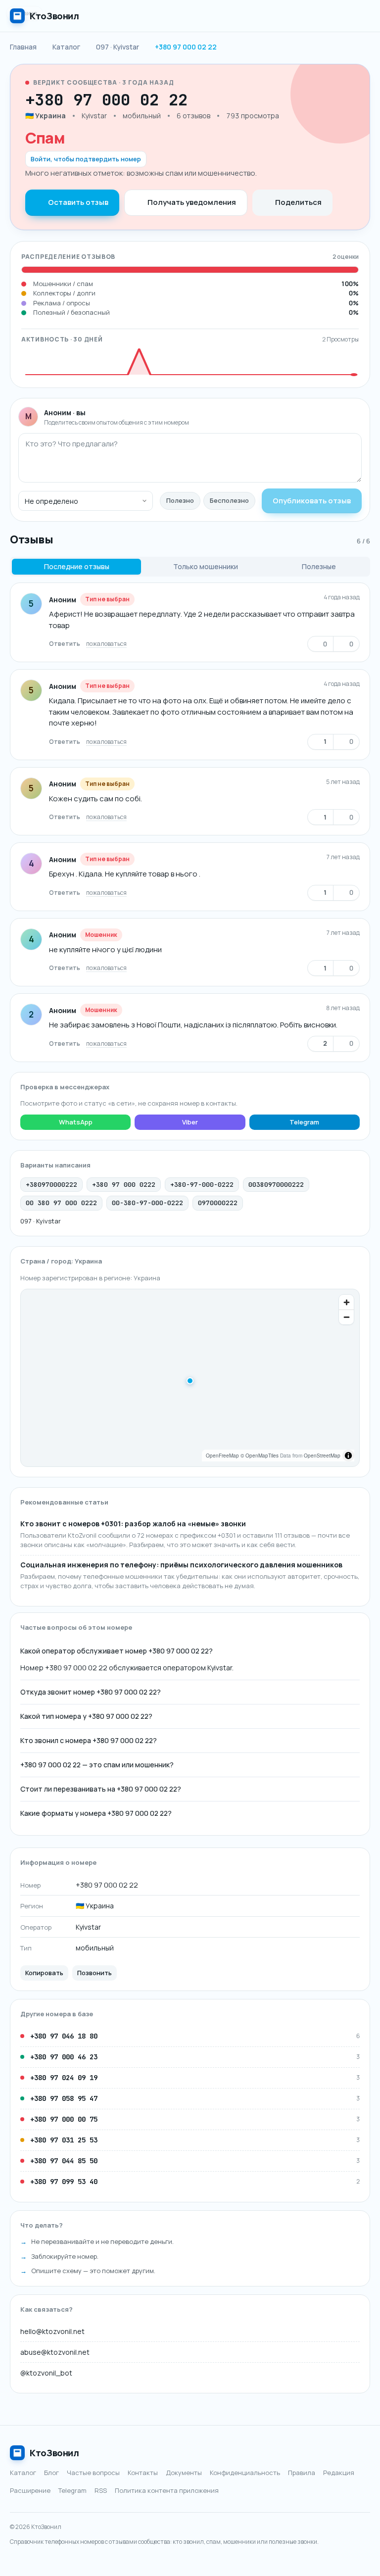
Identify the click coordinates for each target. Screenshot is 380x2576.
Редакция (339, 2473)
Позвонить (95, 1973)
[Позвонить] (217, 100)
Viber (190, 1122)
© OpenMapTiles (260, 1456)
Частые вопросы (93, 2473)
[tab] (76, 567)
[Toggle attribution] (348, 1456)
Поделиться (298, 202)
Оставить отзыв (78, 202)
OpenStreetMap (322, 1456)
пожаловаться (106, 644)
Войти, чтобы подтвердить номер (86, 159)
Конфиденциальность (245, 2473)
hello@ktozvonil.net (52, 2331)
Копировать (44, 1973)
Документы (184, 2473)
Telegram (304, 1122)
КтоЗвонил (54, 2453)
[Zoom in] (346, 1302)
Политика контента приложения (167, 2490)
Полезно (180, 500)
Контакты (143, 2473)
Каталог (23, 2473)
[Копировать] (198, 100)
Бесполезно (229, 500)
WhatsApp (76, 1122)
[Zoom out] (346, 1317)
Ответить (65, 644)
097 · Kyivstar (41, 1221)
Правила (302, 2473)
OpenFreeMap (222, 1456)
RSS (101, 2490)
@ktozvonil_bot (46, 2373)
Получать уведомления (192, 202)
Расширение (30, 2490)
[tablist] (190, 567)
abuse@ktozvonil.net (55, 2352)
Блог (51, 2473)
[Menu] (360, 16)
